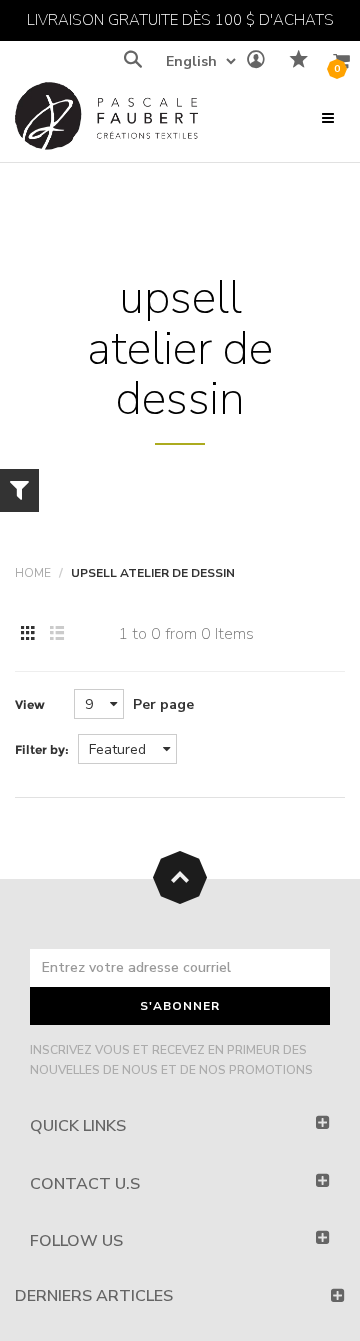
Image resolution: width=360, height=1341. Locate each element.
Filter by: (42, 749)
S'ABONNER (180, 1006)
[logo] (106, 120)
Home (33, 573)
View (30, 704)
